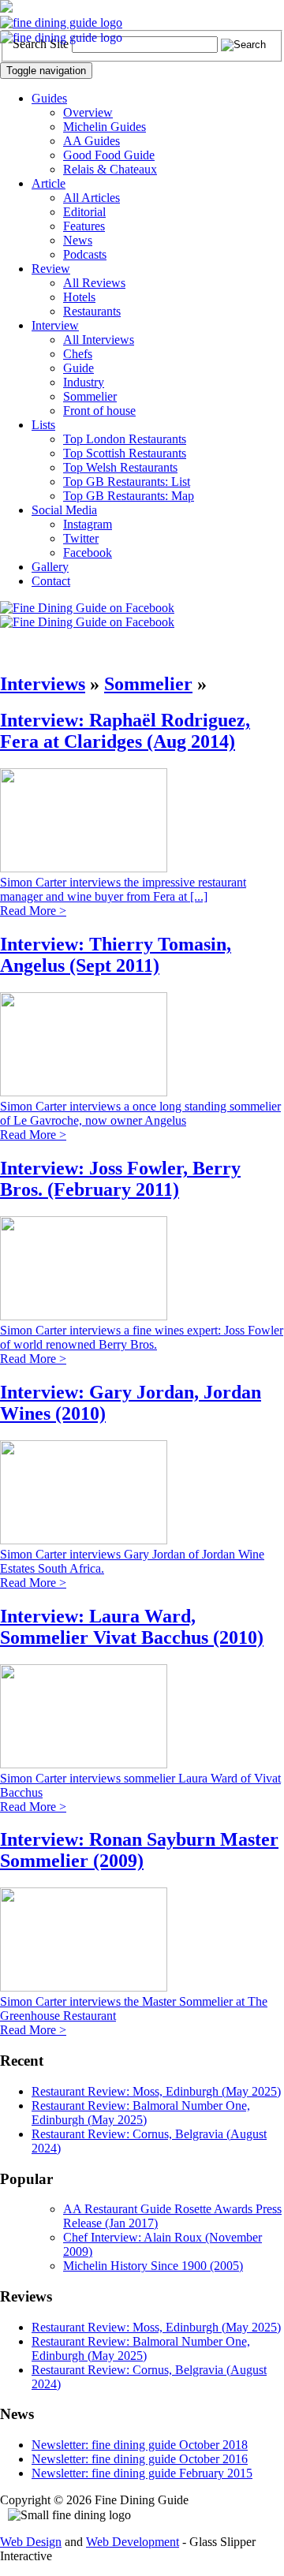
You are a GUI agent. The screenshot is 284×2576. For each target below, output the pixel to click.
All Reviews (94, 283)
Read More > (33, 911)
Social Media (64, 510)
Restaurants (92, 311)
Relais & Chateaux (110, 169)
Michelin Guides (105, 127)
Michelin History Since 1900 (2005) (153, 2266)
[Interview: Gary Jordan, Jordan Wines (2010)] (84, 1540)
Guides (49, 98)
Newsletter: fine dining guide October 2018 (140, 2445)
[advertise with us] (6, 8)
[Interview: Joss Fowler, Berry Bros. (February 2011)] (84, 1316)
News (78, 240)
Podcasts (85, 254)
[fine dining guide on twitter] (87, 622)
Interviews (43, 684)
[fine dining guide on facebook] (87, 608)
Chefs (78, 354)
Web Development (133, 2542)
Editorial (84, 212)
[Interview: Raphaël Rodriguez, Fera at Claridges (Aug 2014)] (84, 868)
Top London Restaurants (125, 439)
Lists (43, 425)
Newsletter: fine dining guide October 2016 (140, 2459)
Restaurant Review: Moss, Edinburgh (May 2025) (156, 2091)
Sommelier (90, 396)
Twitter (81, 538)
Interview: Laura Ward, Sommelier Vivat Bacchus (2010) (132, 1627)
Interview (55, 325)
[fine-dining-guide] (61, 22)
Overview (88, 112)
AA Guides (92, 141)
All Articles (92, 198)
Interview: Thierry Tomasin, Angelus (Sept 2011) (116, 955)
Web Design (31, 2542)
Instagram (88, 524)
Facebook (88, 553)
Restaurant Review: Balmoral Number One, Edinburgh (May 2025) (141, 2113)
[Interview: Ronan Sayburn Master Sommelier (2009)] (84, 1987)
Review (51, 269)
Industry (84, 382)
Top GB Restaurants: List (127, 482)
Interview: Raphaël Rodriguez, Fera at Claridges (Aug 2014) (125, 731)
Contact (51, 581)
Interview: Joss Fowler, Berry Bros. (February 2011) (120, 1179)
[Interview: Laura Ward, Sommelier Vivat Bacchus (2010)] (84, 1764)
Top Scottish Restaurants (125, 453)
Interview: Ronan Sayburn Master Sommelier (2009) (139, 1850)
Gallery (50, 567)
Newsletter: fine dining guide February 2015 (142, 2473)
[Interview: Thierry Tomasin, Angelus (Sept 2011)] (84, 1092)
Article (49, 183)
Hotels (79, 297)
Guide (78, 368)
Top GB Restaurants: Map (129, 496)
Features (84, 226)
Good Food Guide (109, 155)
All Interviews (99, 340)
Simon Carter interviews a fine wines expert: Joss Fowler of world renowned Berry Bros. (142, 1337)
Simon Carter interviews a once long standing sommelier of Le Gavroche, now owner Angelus (140, 1113)
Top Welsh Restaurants (120, 467)
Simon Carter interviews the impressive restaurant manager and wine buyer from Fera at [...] (123, 889)
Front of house (99, 411)
